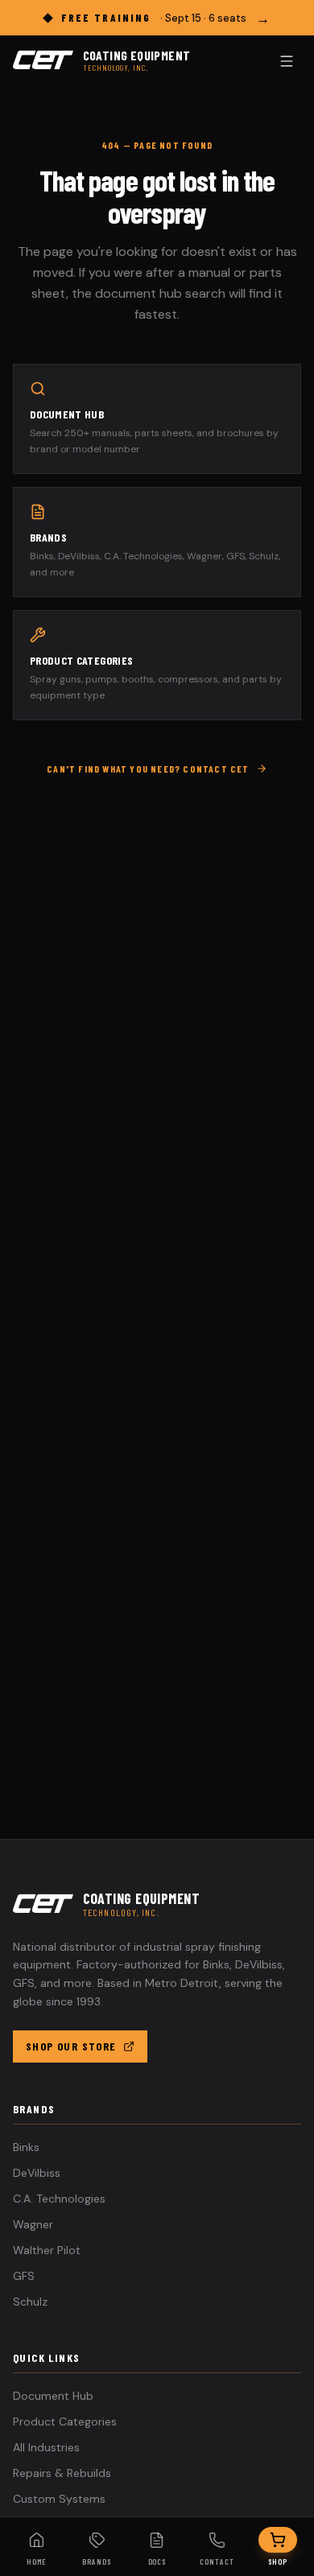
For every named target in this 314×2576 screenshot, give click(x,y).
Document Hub (53, 2396)
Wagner (33, 2224)
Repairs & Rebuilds (62, 2473)
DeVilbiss (37, 2173)
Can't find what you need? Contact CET (148, 769)
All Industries (46, 2447)
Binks (26, 2147)
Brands (97, 2562)
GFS (24, 2276)
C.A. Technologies (59, 2199)
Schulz (30, 2302)
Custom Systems (59, 2499)
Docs (157, 2562)
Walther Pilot (47, 2250)
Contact (217, 2562)
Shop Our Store (71, 2046)
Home (37, 2562)
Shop (278, 2562)
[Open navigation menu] (287, 61)
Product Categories (65, 2421)
